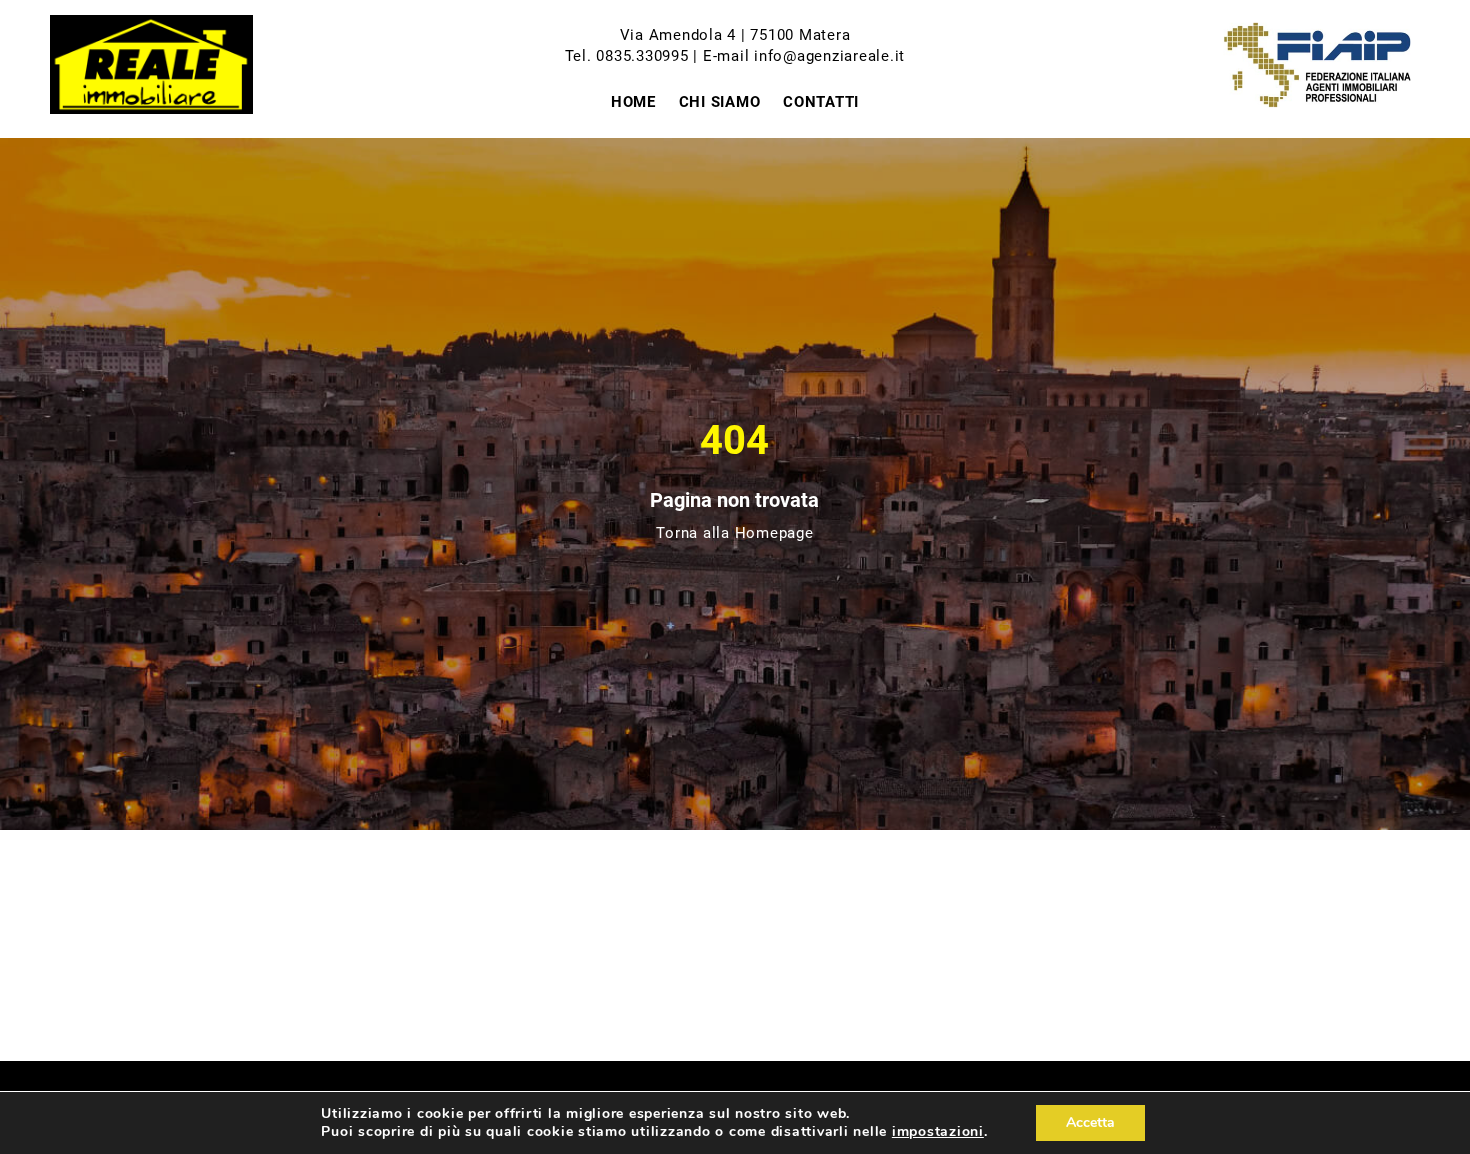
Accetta (1090, 1122)
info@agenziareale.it (829, 56)
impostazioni (938, 1132)
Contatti (821, 102)
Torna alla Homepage (734, 533)
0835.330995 (642, 56)
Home (633, 102)
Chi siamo (720, 102)
